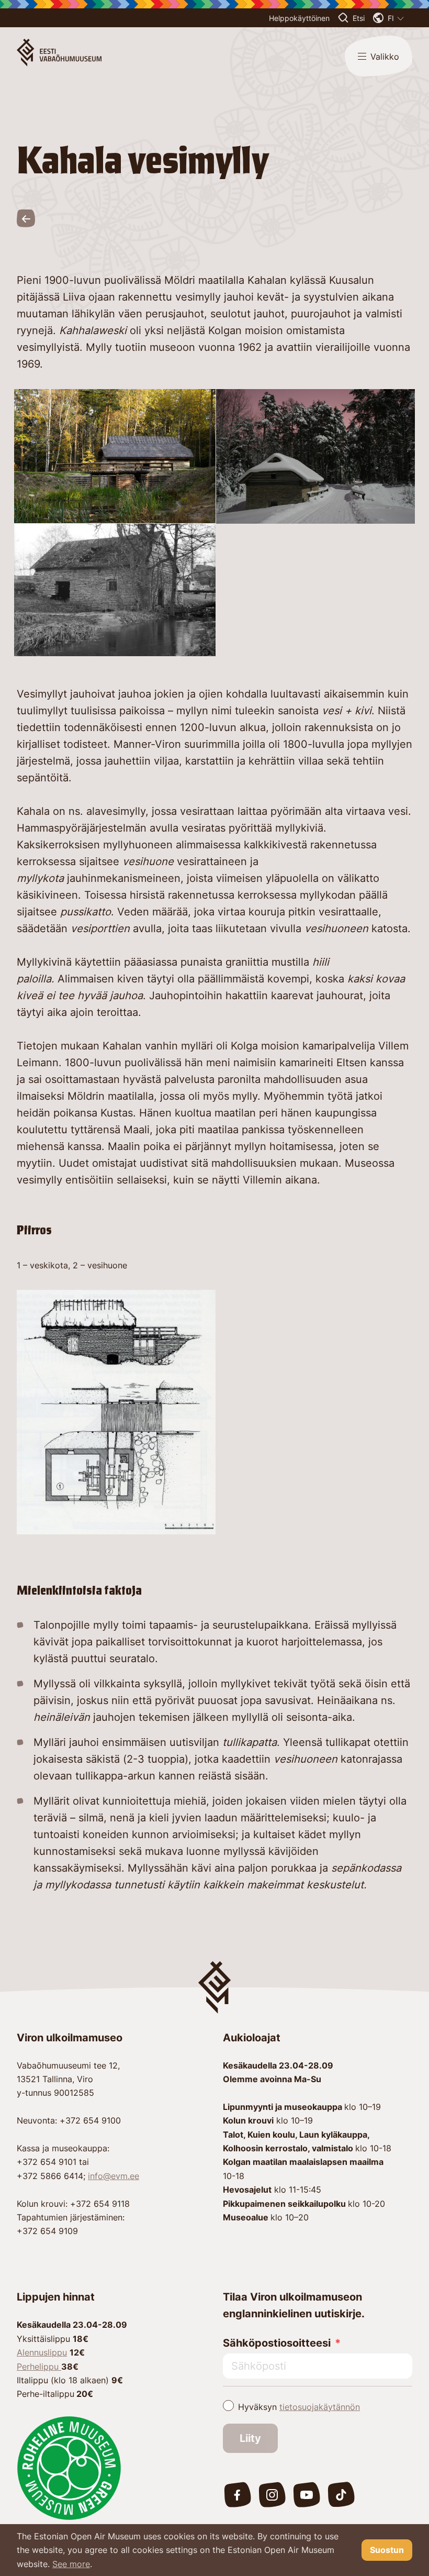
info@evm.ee (114, 2176)
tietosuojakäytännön (320, 2407)
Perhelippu (39, 2367)
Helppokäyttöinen (299, 18)
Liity (250, 2438)
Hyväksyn (299, 2407)
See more (71, 2564)
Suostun (387, 2550)
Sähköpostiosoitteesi (277, 2343)
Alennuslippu (42, 2352)
